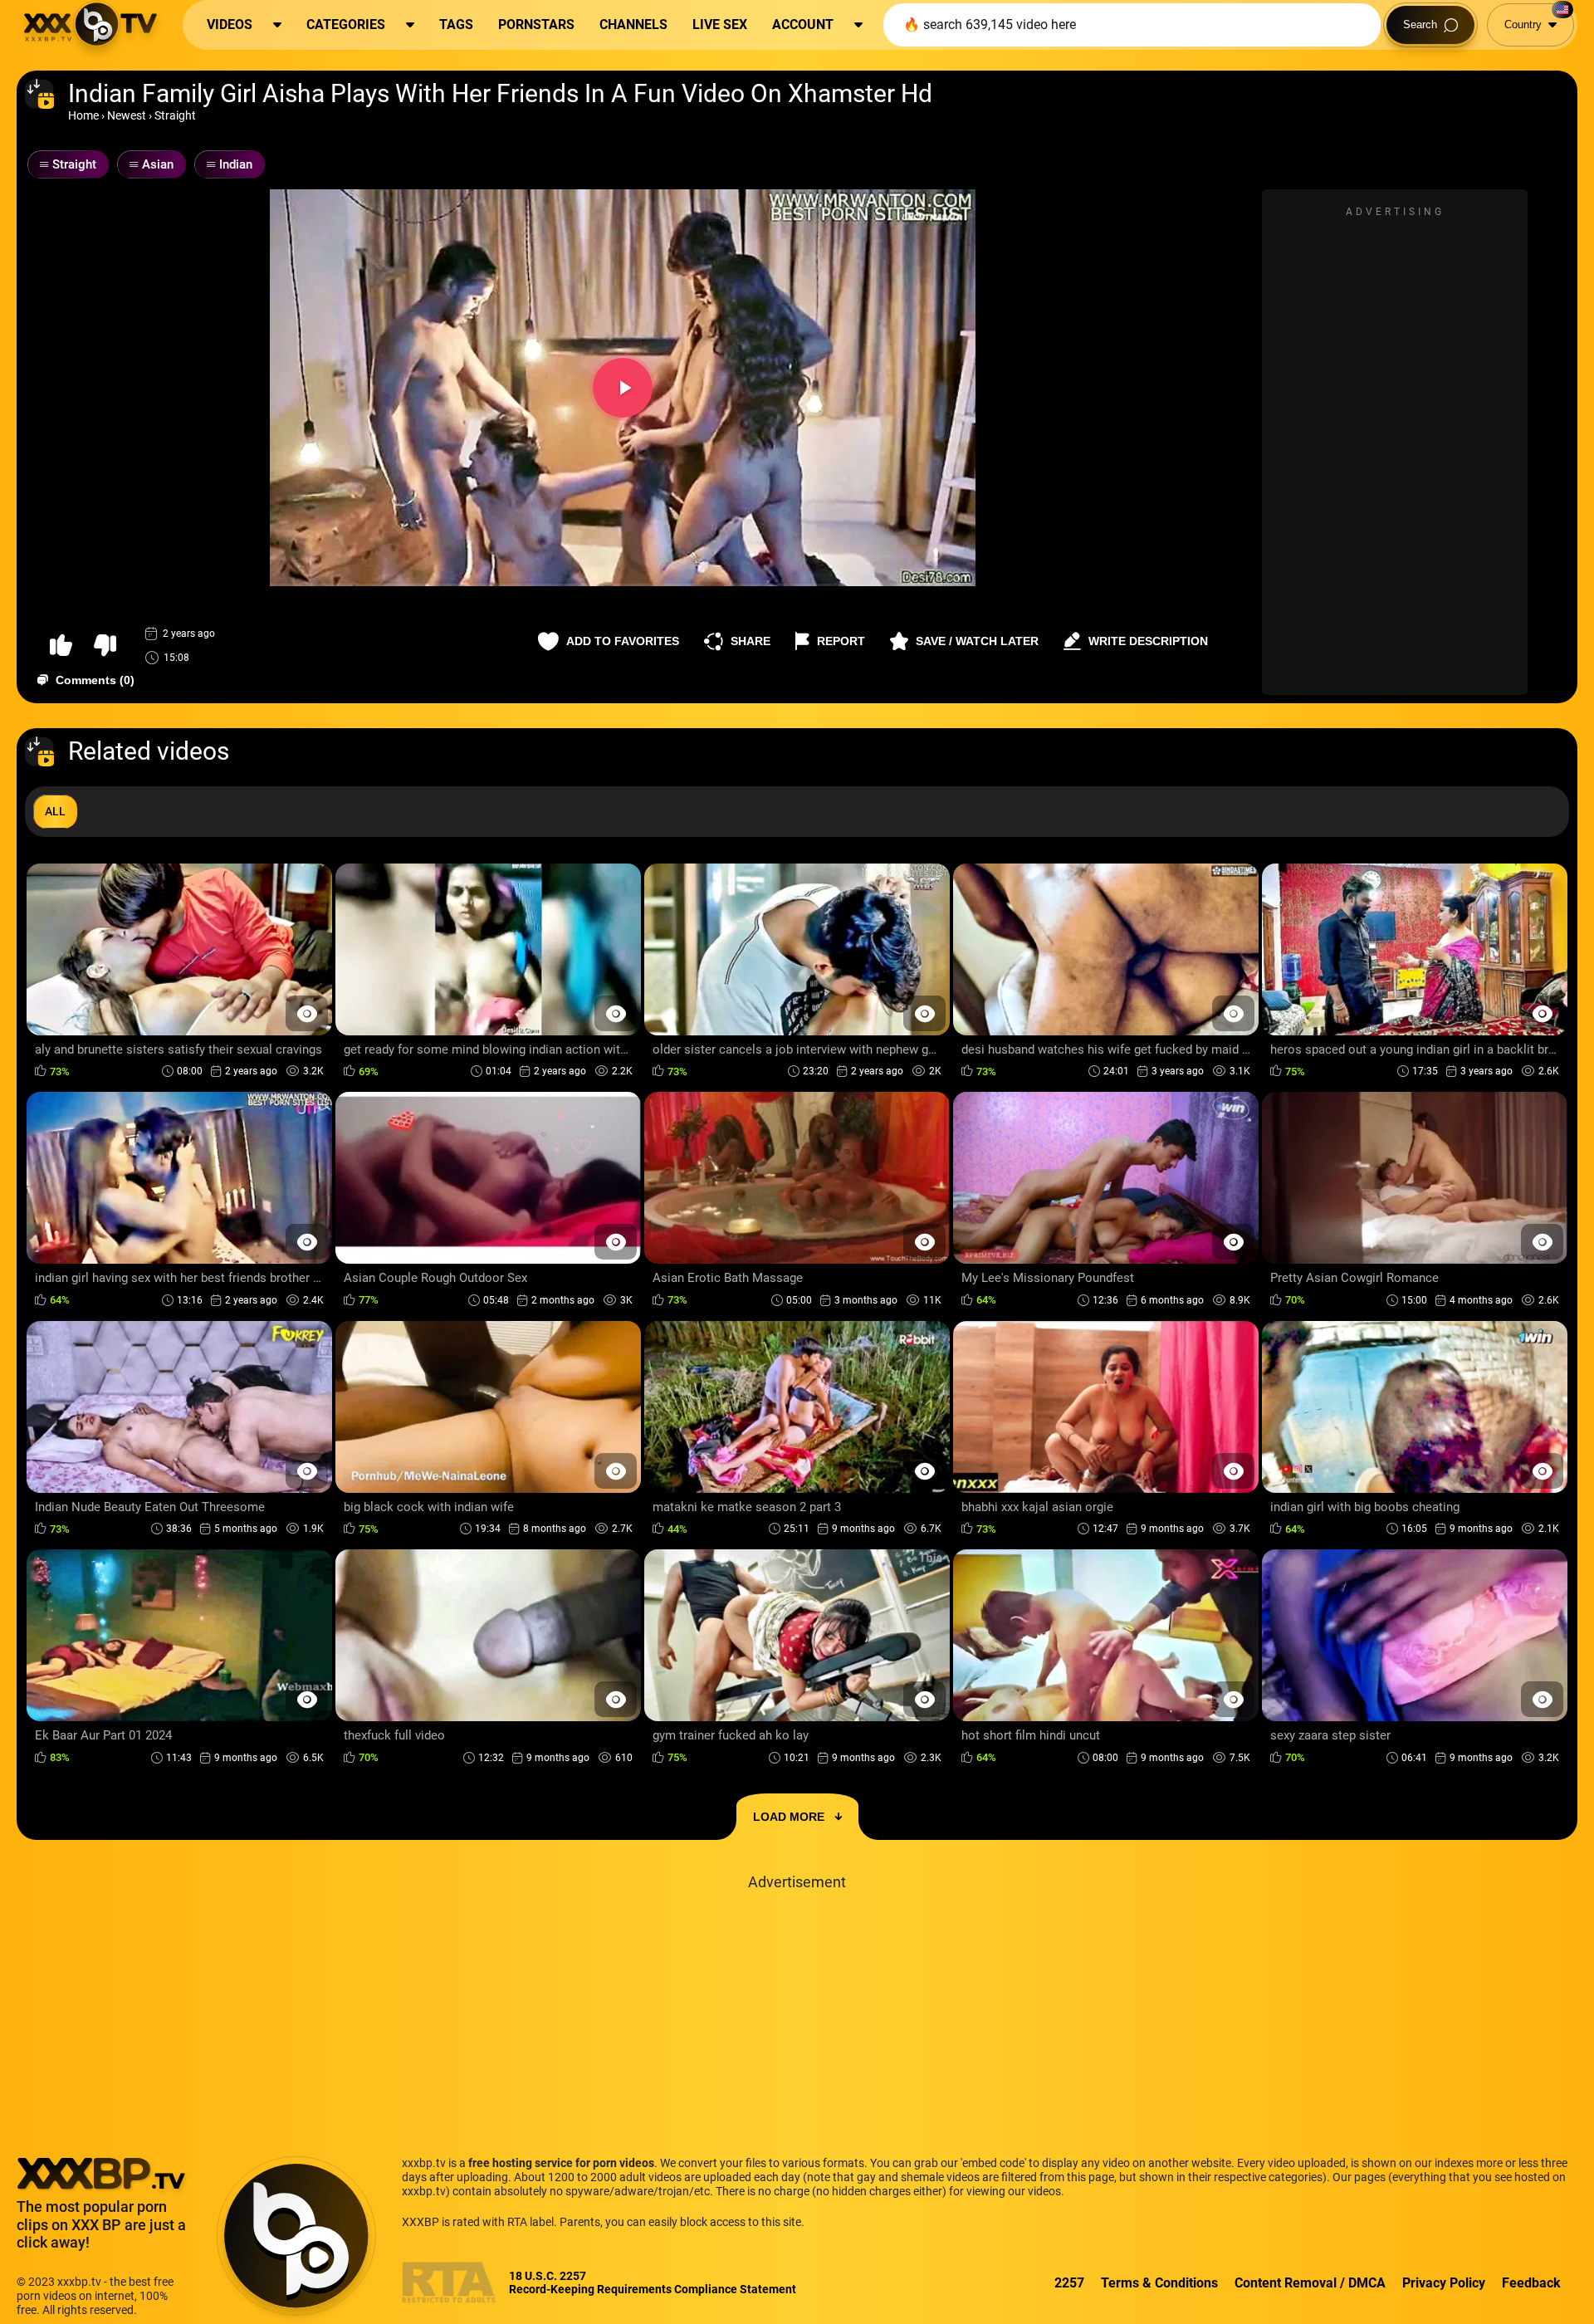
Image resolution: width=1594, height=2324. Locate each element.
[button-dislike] (105, 646)
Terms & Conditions (1159, 2283)
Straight (175, 115)
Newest (127, 115)
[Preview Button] (307, 1013)
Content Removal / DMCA (1310, 2283)
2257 (1069, 2283)
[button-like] (61, 646)
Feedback (1531, 2283)
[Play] (623, 388)
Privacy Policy (1444, 2283)
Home (83, 115)
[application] (623, 388)
